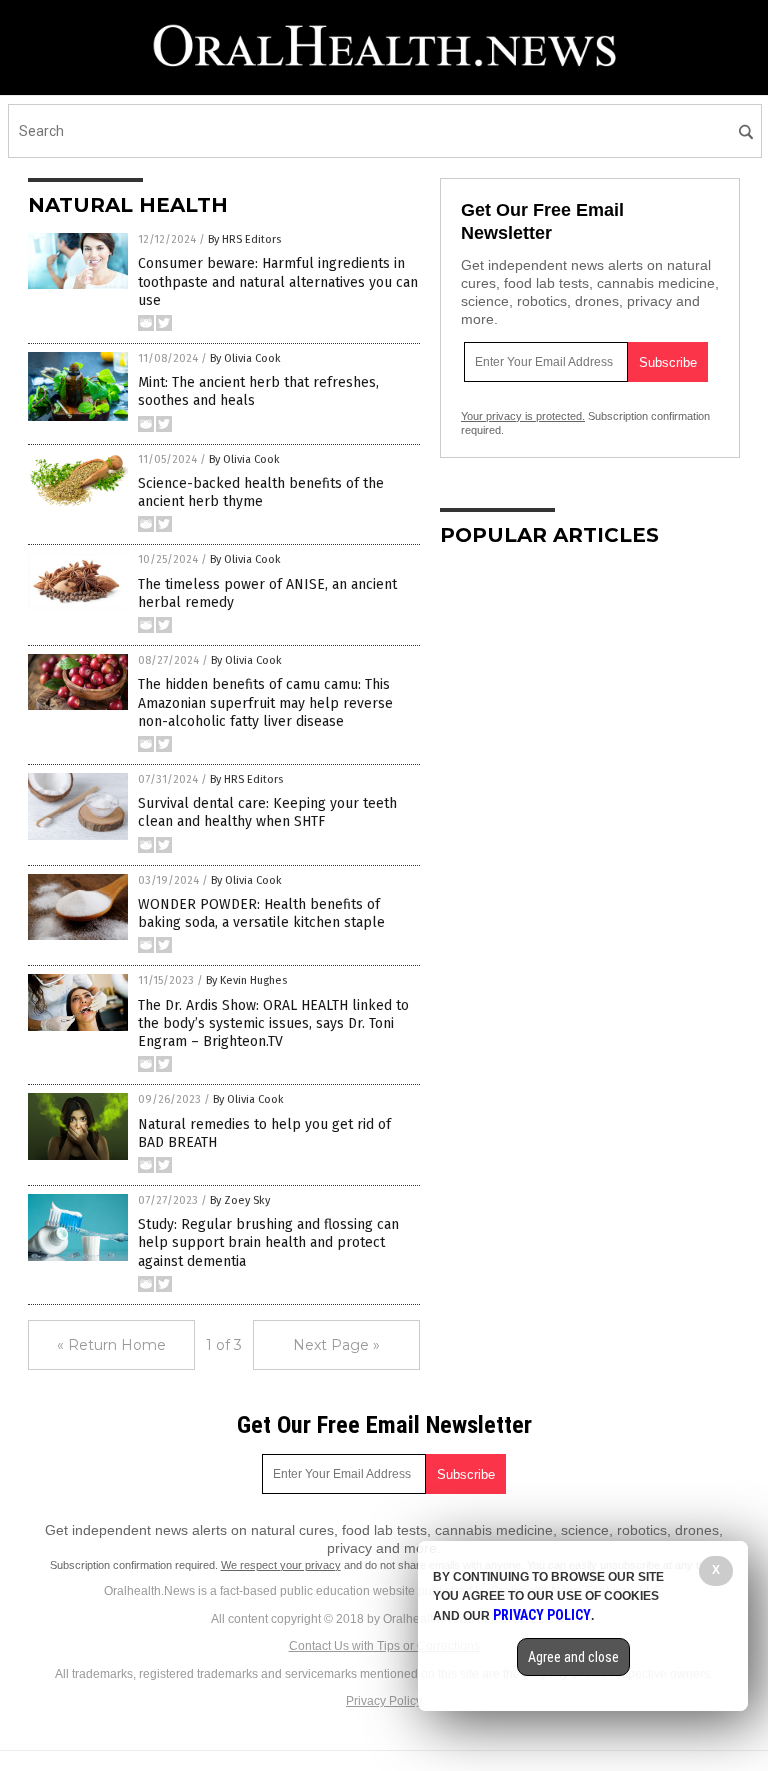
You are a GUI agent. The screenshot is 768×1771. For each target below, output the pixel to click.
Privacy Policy (384, 1701)
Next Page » (336, 1345)
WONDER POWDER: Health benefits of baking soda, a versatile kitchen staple (261, 913)
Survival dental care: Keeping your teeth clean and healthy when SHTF (267, 812)
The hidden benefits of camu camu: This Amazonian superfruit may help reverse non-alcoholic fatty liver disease (265, 702)
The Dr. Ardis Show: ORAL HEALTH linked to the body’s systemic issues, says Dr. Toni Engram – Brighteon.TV (273, 1023)
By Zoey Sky (240, 1200)
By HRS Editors (244, 239)
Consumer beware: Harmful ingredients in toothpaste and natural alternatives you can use (278, 281)
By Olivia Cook (245, 358)
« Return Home (111, 1345)
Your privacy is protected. (523, 416)
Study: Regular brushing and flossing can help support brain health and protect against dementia (268, 1242)
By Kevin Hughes (246, 980)
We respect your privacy (281, 1565)
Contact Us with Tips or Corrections (384, 1646)
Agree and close (573, 1657)
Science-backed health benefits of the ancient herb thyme (261, 492)
